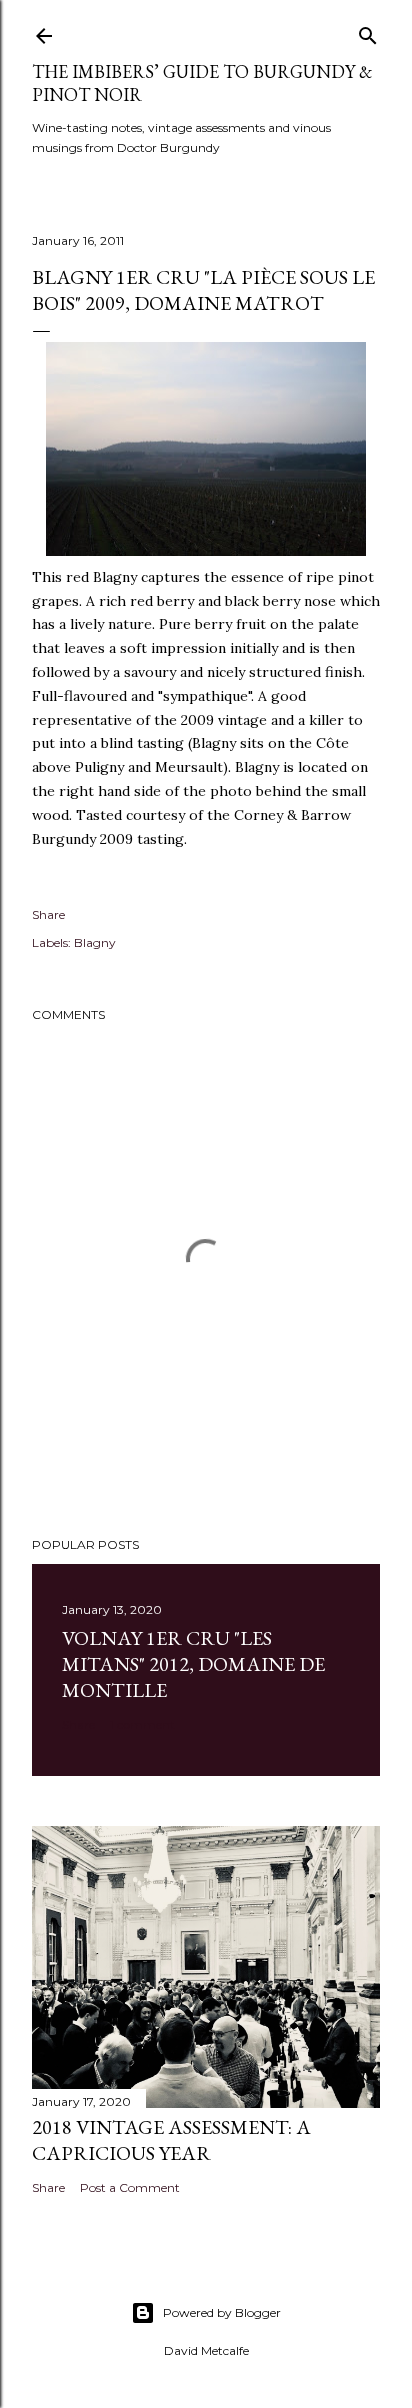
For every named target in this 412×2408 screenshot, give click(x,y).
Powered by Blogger (222, 2312)
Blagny (95, 942)
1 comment (142, 1724)
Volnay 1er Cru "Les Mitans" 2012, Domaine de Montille (193, 1664)
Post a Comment (130, 2187)
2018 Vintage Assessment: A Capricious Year (171, 2140)
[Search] (368, 31)
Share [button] (48, 914)
